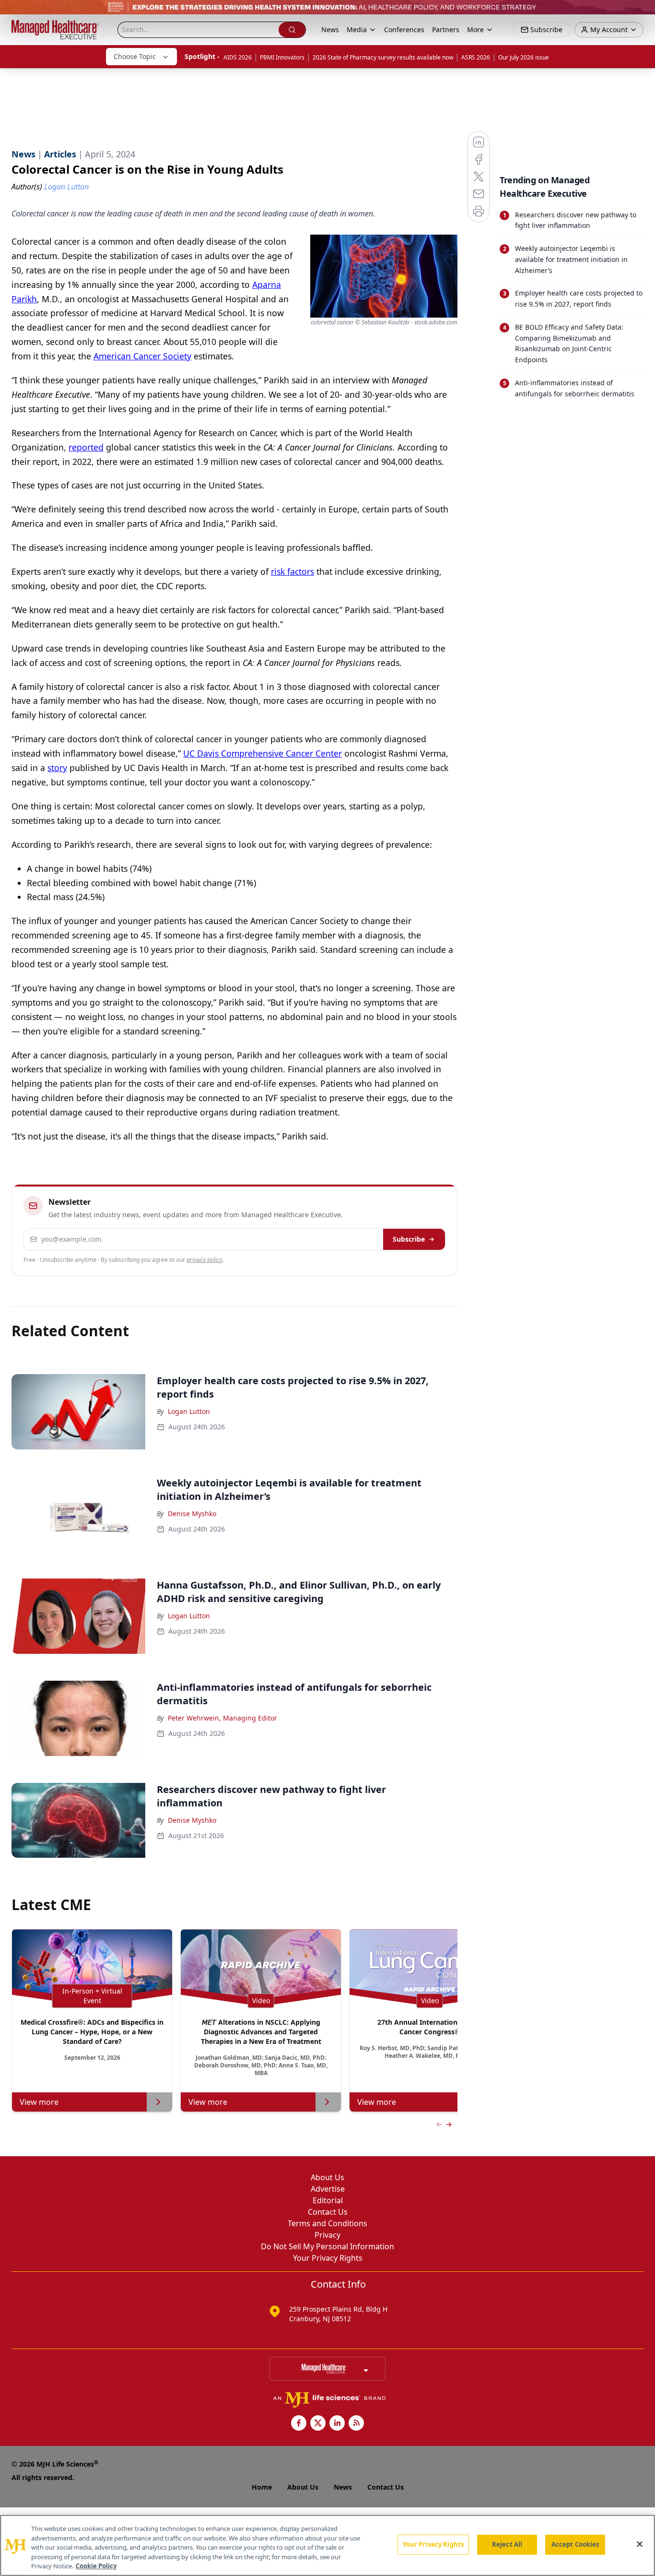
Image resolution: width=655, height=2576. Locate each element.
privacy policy (205, 1260)
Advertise (328, 2189)
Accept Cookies (575, 2544)
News (330, 30)
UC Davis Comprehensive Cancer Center (263, 753)
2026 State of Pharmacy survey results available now (383, 57)
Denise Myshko (192, 1514)
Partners (446, 30)
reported (86, 447)
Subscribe (409, 1239)
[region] (327, 2545)
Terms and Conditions (327, 2223)
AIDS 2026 (238, 57)
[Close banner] (643, 12)
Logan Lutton (189, 1411)
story (57, 768)
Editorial (328, 2200)
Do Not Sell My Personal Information (327, 2246)
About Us (327, 2177)
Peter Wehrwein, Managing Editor (222, 1718)
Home (262, 2487)
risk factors (292, 571)
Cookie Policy (96, 2566)
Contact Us (328, 2212)
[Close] (640, 2544)
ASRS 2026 (476, 57)
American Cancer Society (142, 356)
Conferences (404, 30)
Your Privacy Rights (328, 2258)
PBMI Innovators (282, 57)
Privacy (327, 2235)
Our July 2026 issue (524, 57)
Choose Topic (135, 56)
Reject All (507, 2544)
